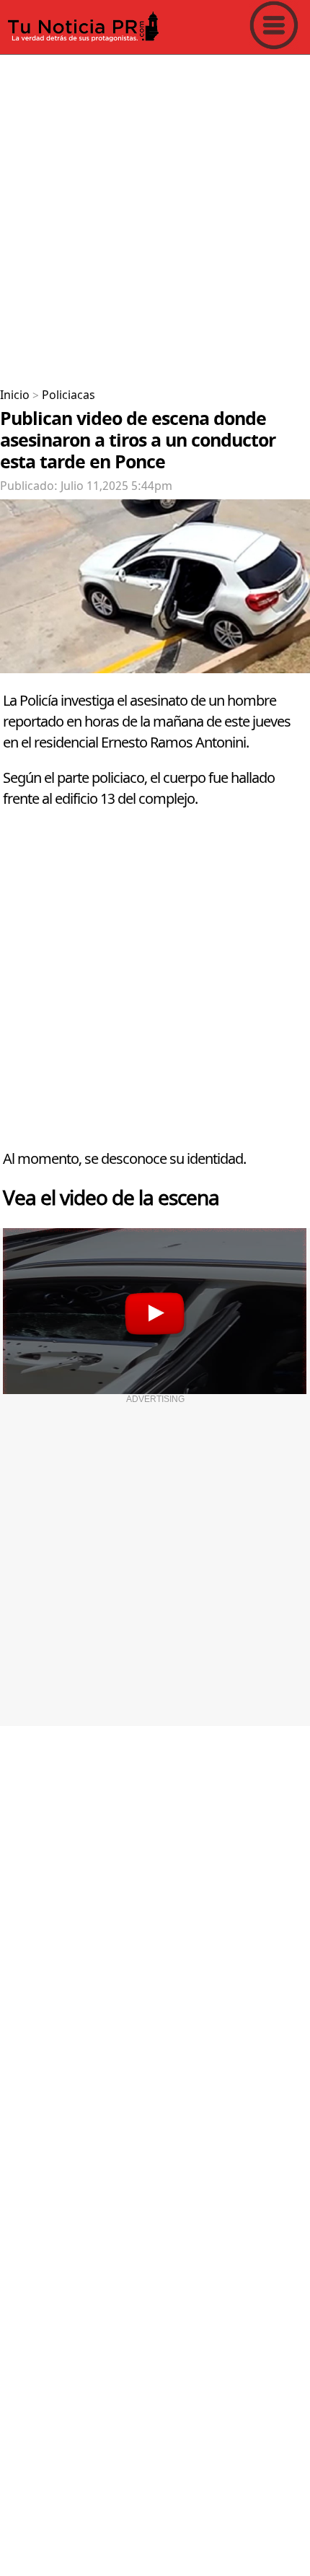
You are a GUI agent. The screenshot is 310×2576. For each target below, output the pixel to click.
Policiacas (68, 395)
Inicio (15, 395)
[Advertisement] (155, 216)
